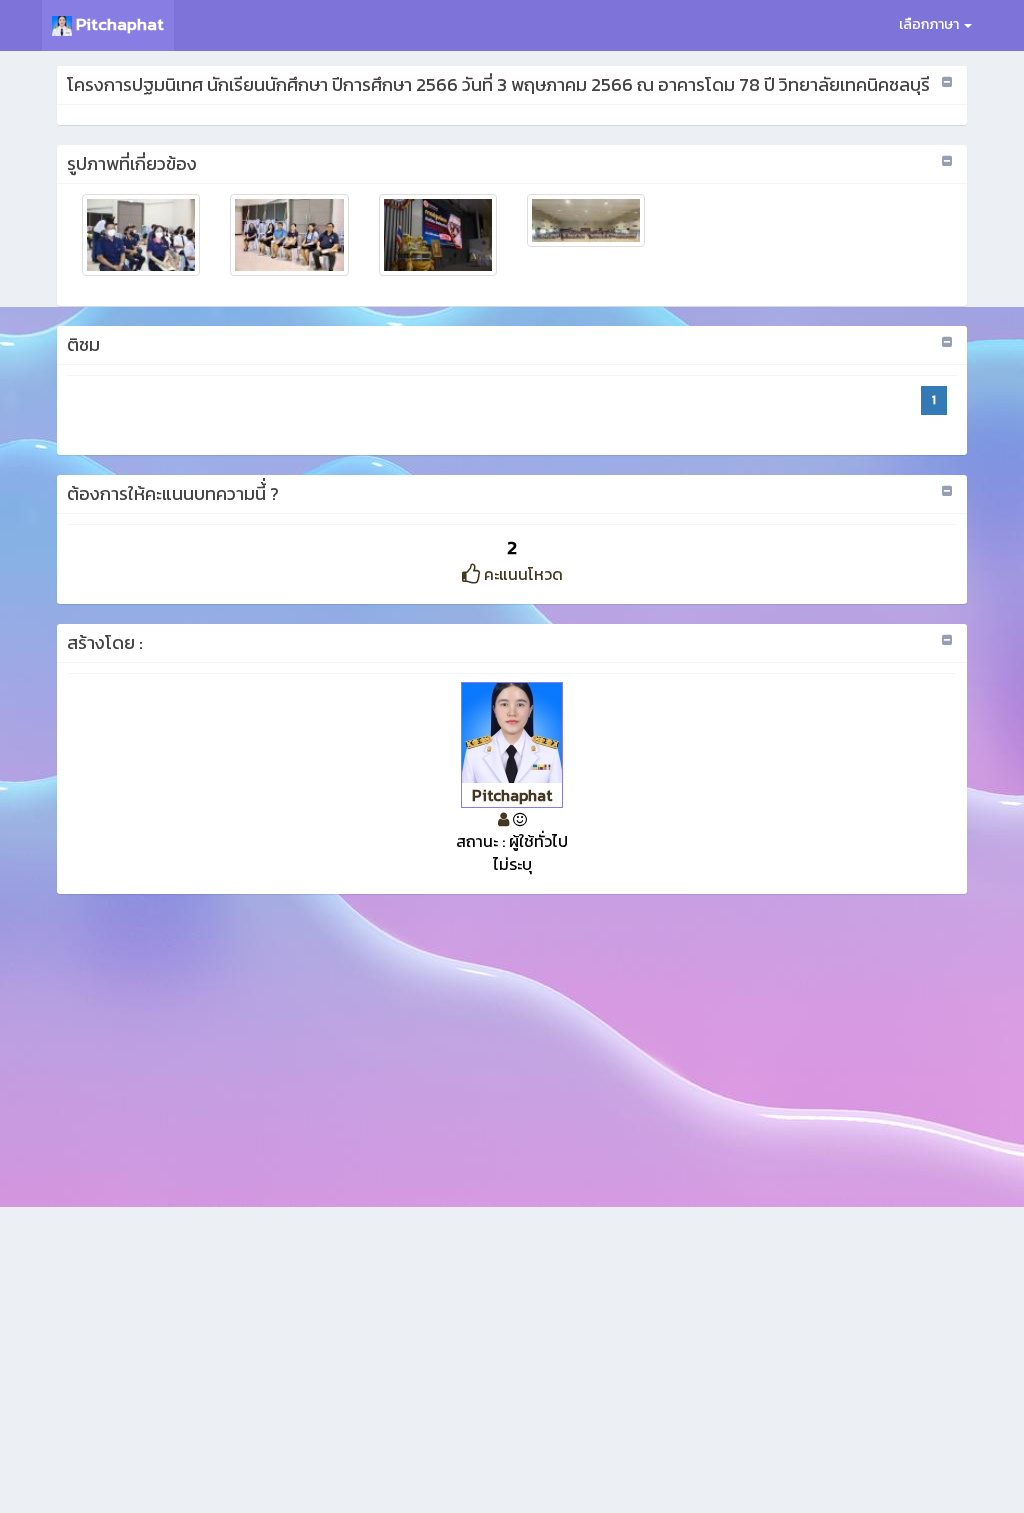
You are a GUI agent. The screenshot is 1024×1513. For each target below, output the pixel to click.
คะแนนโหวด (521, 574)
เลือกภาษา (930, 24)
